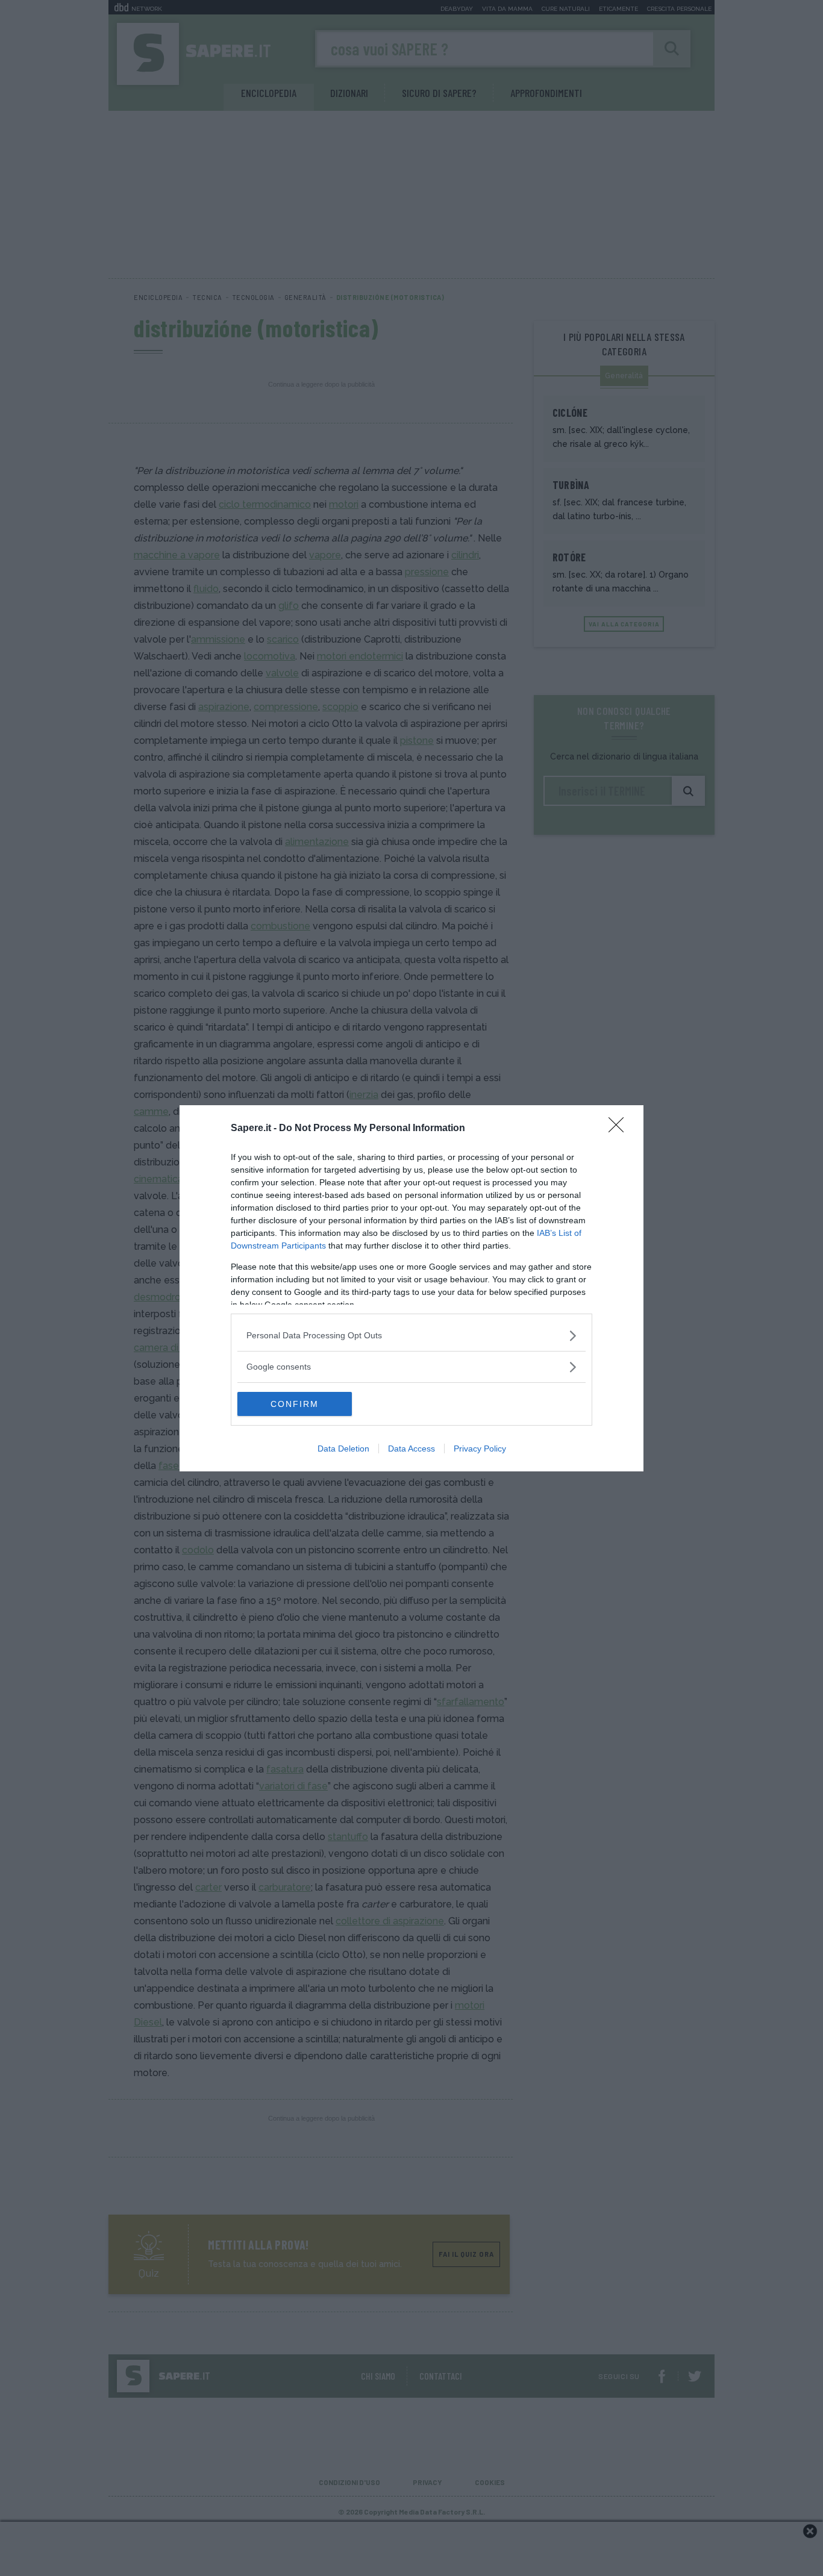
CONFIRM (295, 1404)
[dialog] (411, 1288)
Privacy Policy (480, 1449)
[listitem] (411, 1336)
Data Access (411, 1449)
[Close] (620, 1129)
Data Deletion (343, 1449)
